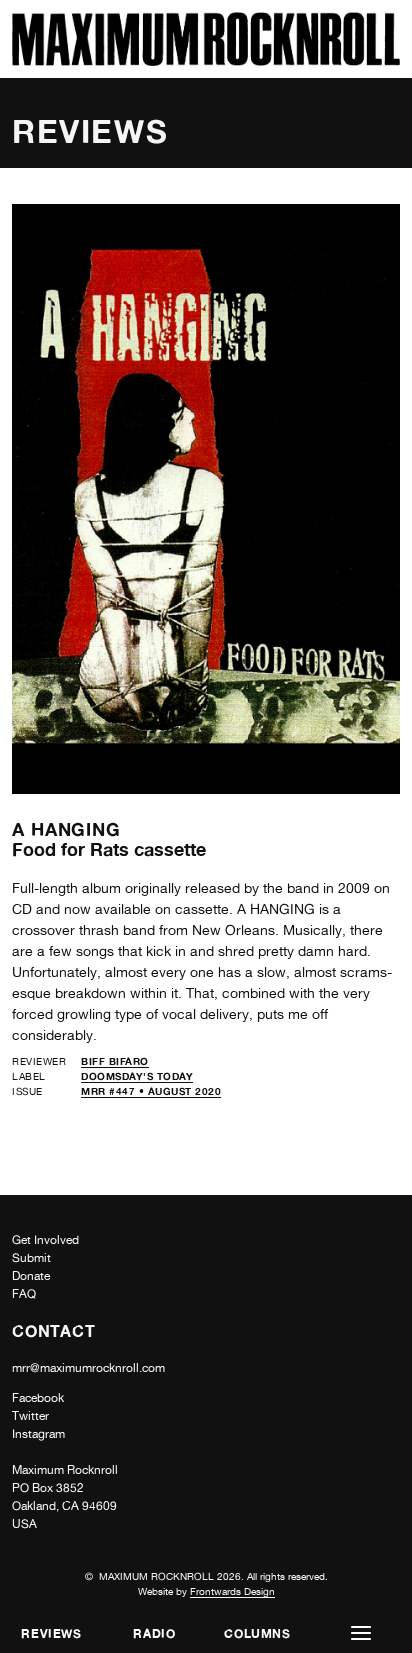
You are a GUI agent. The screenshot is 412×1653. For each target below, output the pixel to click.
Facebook (38, 1398)
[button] (360, 1633)
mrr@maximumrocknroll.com (88, 1368)
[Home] (206, 60)
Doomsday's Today (137, 1076)
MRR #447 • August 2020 (151, 1091)
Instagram (38, 1434)
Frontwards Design (232, 1591)
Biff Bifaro (115, 1061)
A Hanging (66, 829)
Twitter (30, 1416)
